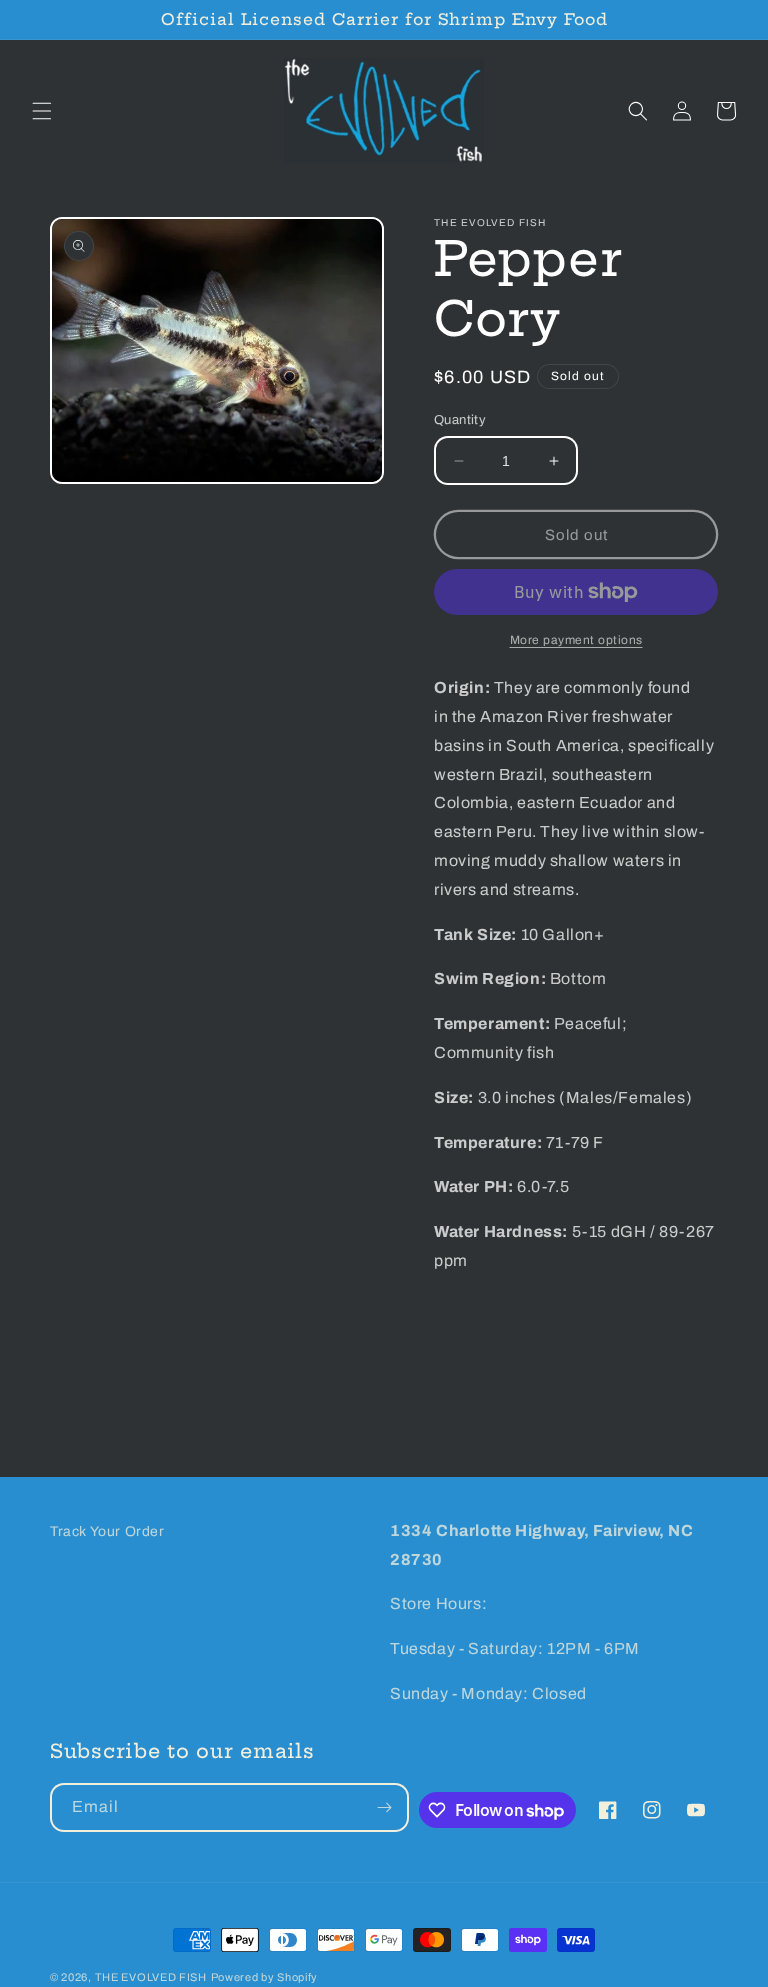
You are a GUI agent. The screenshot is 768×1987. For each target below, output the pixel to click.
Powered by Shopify (265, 1977)
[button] (42, 111)
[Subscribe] (385, 1807)
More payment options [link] (576, 640)
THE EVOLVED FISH (151, 1977)
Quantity (460, 420)
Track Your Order (107, 1531)
